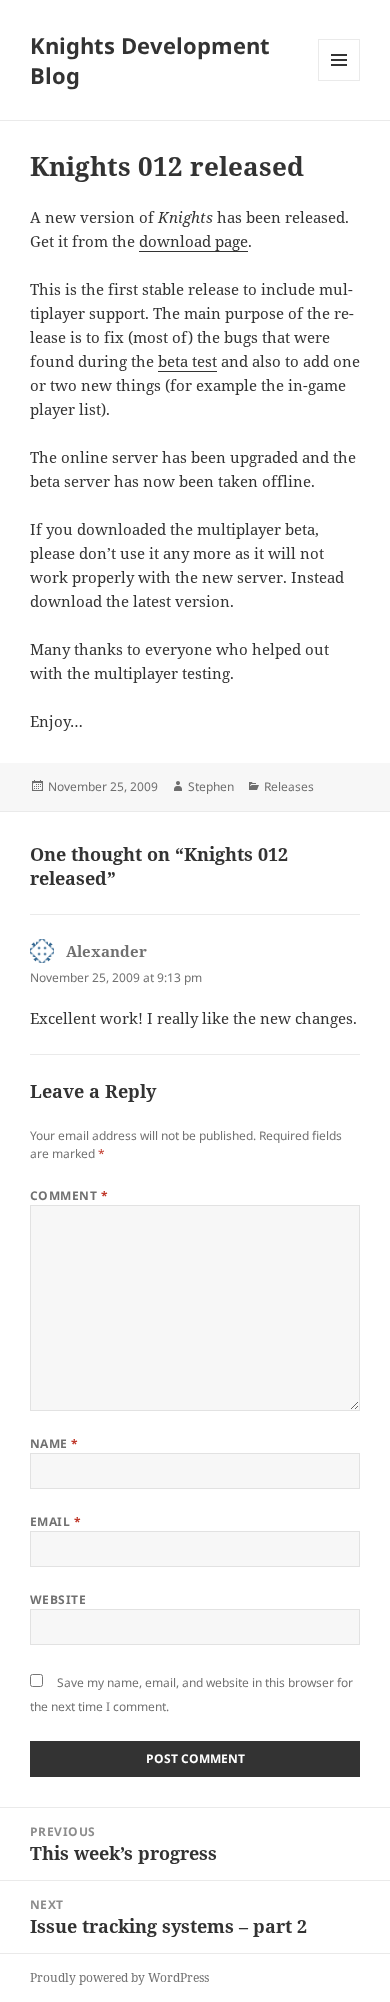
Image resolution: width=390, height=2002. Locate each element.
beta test (187, 361)
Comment (69, 1195)
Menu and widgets (339, 80)
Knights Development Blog (150, 60)
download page (193, 241)
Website (58, 1599)
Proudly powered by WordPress (119, 1977)
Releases (289, 786)
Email (55, 1521)
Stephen (211, 786)
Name (54, 1443)
